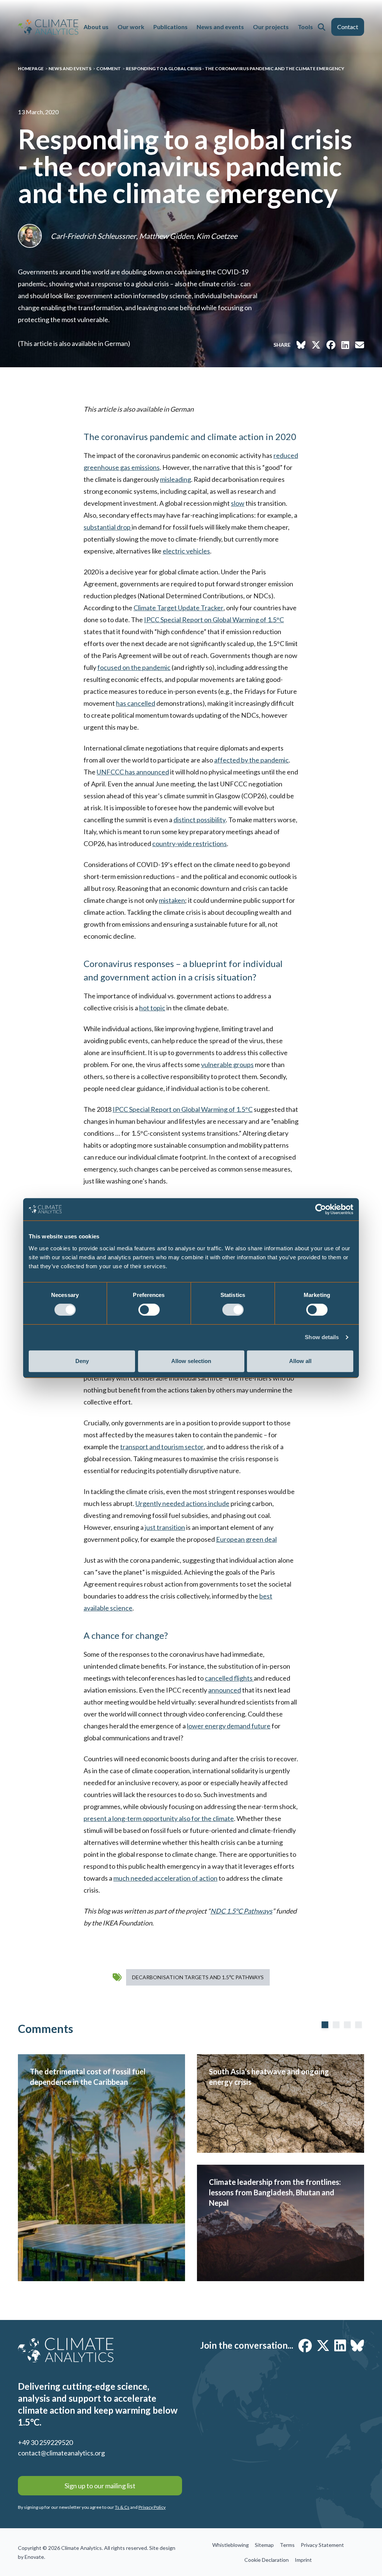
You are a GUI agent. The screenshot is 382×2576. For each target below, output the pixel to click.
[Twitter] (323, 2345)
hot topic (152, 1008)
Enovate (34, 2557)
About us (96, 27)
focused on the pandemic (134, 667)
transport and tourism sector (162, 1447)
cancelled (141, 703)
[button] (322, 27)
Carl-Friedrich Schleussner (93, 236)
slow (238, 503)
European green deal (246, 1539)
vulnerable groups (227, 1064)
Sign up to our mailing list (100, 2486)
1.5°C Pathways (241, 1911)
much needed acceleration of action (165, 1878)
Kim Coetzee (217, 236)
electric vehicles (186, 551)
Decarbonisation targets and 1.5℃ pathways (198, 1977)
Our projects (271, 27)
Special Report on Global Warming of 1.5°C (214, 620)
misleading (176, 479)
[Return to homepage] (48, 27)
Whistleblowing (231, 2545)
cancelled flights (229, 1678)
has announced (133, 772)
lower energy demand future (229, 1726)
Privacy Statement (322, 2545)
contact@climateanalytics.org (61, 2453)
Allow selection (191, 1361)
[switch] (149, 1310)
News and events (220, 27)
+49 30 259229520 (45, 2442)
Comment (109, 68)
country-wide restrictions (190, 843)
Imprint (303, 2560)
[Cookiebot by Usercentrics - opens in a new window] (321, 1209)
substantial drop (108, 527)
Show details (322, 1337)
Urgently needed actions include (182, 1503)
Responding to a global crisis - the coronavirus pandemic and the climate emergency (235, 68)
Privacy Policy (152, 2507)
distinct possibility (200, 820)
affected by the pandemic (251, 760)
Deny (82, 1361)
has (122, 703)
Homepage (31, 68)
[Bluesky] (357, 2345)
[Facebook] (305, 2345)
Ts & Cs (122, 2507)
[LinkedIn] (340, 2345)
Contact (348, 27)
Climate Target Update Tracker (179, 608)
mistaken (172, 900)
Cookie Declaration (267, 2560)
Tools (305, 27)
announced (225, 1690)
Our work (131, 27)
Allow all (300, 1361)
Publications (170, 27)
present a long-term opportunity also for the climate (159, 1818)
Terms (287, 2545)
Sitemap (264, 2545)
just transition (165, 1527)
